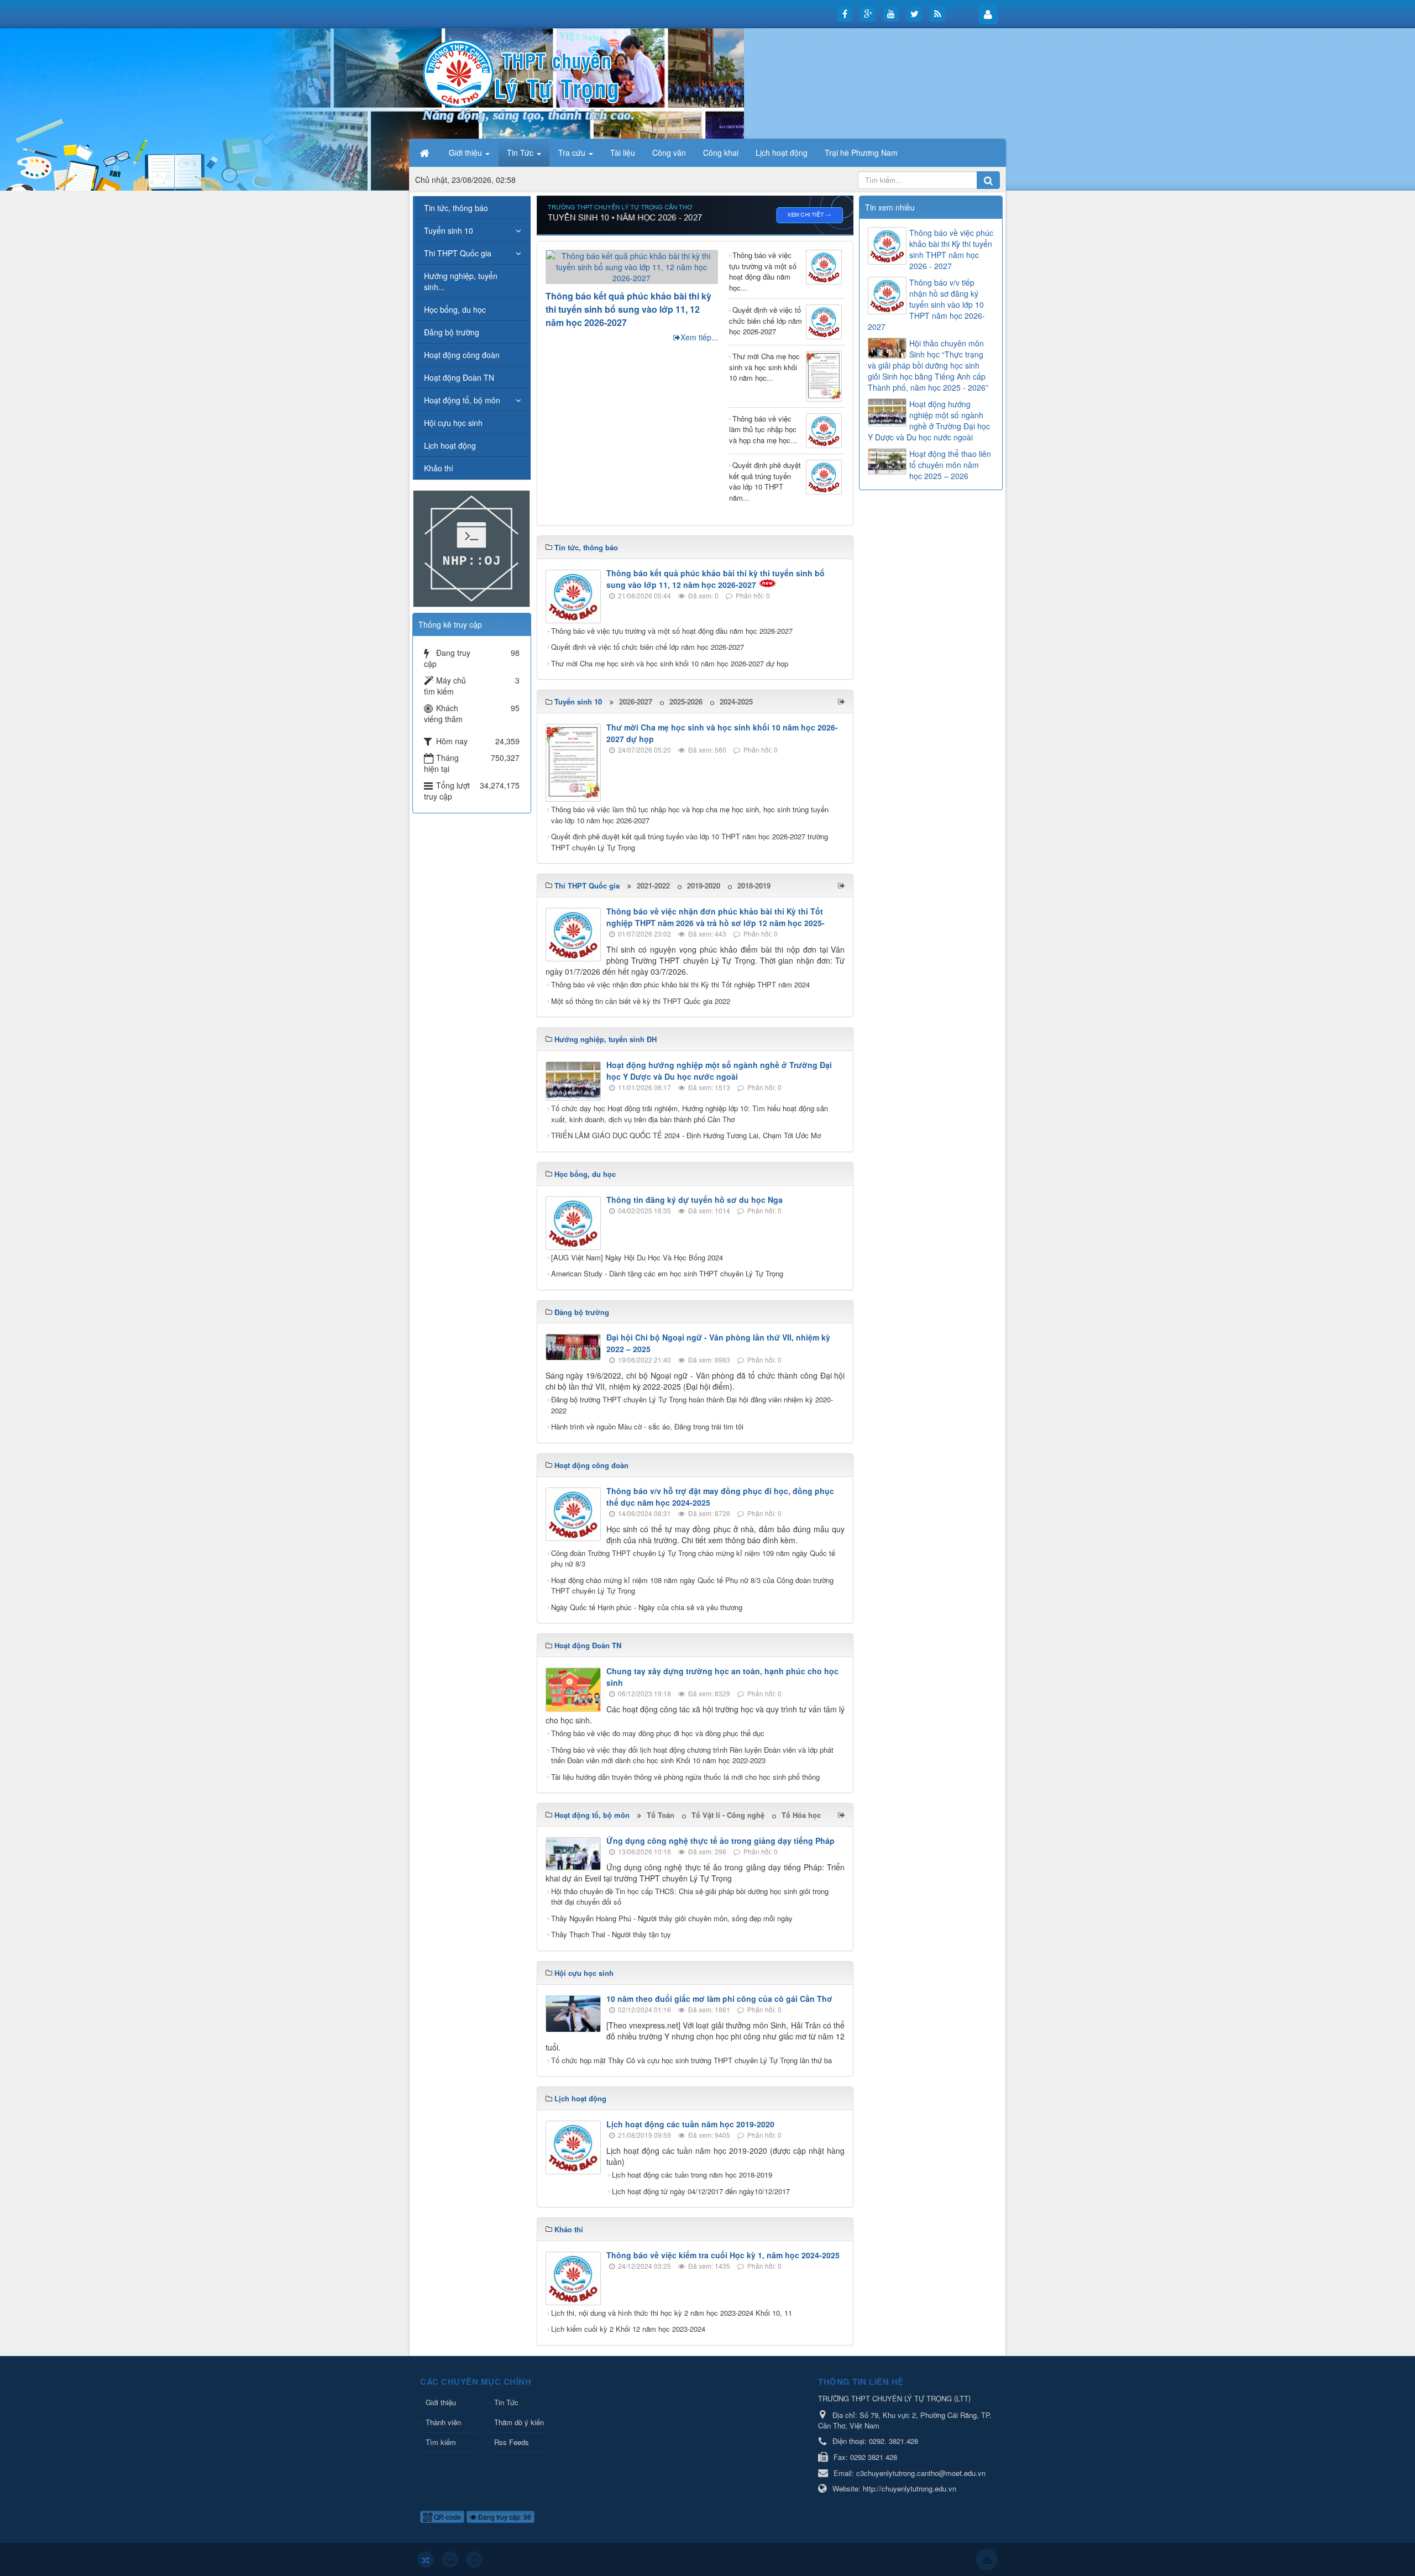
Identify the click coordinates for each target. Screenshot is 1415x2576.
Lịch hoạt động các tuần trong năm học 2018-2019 (692, 2175)
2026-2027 (636, 701)
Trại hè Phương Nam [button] (861, 153)
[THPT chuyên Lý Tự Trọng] (522, 72)
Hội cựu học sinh (453, 423)
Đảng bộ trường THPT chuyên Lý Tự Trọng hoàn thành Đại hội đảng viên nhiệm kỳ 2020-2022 (692, 1405)
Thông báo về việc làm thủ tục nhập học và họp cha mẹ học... (763, 429)
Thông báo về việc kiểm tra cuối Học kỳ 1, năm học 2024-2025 (723, 2255)
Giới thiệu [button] (467, 153)
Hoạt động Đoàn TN (459, 377)
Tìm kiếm (441, 2442)
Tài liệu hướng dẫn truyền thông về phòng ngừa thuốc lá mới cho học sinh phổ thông (685, 1777)
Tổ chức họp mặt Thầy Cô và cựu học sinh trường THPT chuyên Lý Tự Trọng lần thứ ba (691, 2060)
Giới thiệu (441, 2402)
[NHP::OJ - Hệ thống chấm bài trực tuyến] (471, 548)
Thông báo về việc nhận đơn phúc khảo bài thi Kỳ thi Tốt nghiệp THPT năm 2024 (680, 984)
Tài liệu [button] (623, 153)
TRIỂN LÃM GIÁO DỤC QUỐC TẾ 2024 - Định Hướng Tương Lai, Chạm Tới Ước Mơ (686, 1135)
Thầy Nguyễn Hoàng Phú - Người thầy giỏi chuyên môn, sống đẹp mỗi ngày (672, 1918)
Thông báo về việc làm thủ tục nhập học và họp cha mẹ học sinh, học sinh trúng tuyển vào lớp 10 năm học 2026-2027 (690, 815)
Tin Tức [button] (521, 153)
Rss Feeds (512, 2442)
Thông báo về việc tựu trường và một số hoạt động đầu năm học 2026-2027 (672, 631)
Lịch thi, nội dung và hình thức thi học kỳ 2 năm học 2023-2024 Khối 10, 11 (672, 2313)
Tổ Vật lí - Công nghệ (728, 1815)
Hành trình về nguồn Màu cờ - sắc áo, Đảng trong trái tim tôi (647, 1426)
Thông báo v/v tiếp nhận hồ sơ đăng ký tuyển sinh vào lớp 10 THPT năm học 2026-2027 (926, 304)
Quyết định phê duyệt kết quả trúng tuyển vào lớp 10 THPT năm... (765, 481)
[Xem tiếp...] (843, 701)
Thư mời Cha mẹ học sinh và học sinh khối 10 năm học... (764, 367)
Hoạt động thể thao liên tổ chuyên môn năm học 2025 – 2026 (950, 465)
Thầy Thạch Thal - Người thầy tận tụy (611, 1934)
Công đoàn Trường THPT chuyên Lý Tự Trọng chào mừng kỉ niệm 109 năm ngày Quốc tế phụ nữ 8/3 (693, 1558)
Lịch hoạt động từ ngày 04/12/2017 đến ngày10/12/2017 (701, 2191)
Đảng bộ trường (452, 332)
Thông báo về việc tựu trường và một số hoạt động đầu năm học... (763, 271)
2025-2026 (686, 701)
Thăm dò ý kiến (519, 2422)
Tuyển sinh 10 (449, 230)
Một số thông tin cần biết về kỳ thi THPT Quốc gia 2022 (641, 1001)
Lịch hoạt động (450, 445)
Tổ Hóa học (801, 1815)
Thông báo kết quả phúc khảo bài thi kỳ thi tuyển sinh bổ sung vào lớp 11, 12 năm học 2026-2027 (628, 309)
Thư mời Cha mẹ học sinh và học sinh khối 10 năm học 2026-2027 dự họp (670, 663)
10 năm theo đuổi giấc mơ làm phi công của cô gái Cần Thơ (719, 1999)
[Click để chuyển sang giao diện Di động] (474, 2559)
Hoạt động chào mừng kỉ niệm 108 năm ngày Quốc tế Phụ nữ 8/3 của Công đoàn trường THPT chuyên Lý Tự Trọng (692, 1586)
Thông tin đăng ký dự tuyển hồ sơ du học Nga (695, 1200)
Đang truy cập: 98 (504, 2517)
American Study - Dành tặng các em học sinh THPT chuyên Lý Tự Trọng (667, 1273)
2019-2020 (704, 885)
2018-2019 (754, 885)
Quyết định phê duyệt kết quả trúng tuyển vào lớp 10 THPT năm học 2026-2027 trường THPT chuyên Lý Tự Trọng (690, 842)
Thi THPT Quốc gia (458, 253)
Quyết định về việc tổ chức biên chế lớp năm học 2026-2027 (766, 320)
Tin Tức (506, 2402)
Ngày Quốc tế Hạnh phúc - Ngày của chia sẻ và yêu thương (647, 1607)
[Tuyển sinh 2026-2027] (695, 214)
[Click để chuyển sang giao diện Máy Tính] (450, 2559)
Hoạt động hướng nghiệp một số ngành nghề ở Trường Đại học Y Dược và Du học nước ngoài (719, 1071)
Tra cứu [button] (573, 153)
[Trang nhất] (426, 153)
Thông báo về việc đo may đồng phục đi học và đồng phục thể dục (658, 1733)
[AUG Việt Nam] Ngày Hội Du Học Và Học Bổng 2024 (637, 1257)
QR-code (447, 2517)
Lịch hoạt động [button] (782, 153)
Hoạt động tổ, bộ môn (462, 400)
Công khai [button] (721, 153)
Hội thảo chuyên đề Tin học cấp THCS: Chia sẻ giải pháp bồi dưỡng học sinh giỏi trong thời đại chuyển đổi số (690, 1897)
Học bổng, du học (455, 309)
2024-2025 (736, 701)
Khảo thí (439, 468)
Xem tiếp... (699, 337)
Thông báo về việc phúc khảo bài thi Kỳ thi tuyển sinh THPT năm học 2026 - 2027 (951, 249)
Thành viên (443, 2422)
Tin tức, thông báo (456, 208)
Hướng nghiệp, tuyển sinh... (461, 281)
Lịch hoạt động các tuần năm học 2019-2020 (690, 2124)
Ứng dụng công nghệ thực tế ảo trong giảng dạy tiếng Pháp (720, 1841)
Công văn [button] (669, 153)
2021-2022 (653, 885)
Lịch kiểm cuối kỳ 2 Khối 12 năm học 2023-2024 (628, 2329)
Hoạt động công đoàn (462, 355)
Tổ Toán (661, 1815)
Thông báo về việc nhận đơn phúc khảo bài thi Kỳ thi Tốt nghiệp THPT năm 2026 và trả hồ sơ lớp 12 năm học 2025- (716, 917)
